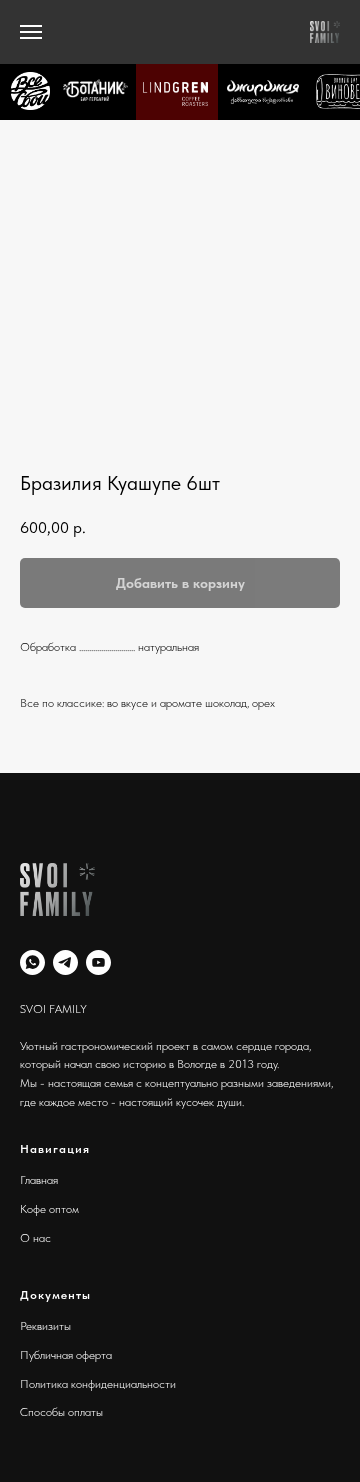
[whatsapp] (32, 962)
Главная (39, 1180)
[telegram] (65, 962)
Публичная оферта (66, 1355)
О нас (35, 1238)
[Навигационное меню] (31, 32)
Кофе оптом (49, 1209)
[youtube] (98, 962)
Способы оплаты (61, 1412)
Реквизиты (45, 1326)
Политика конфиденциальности (98, 1384)
